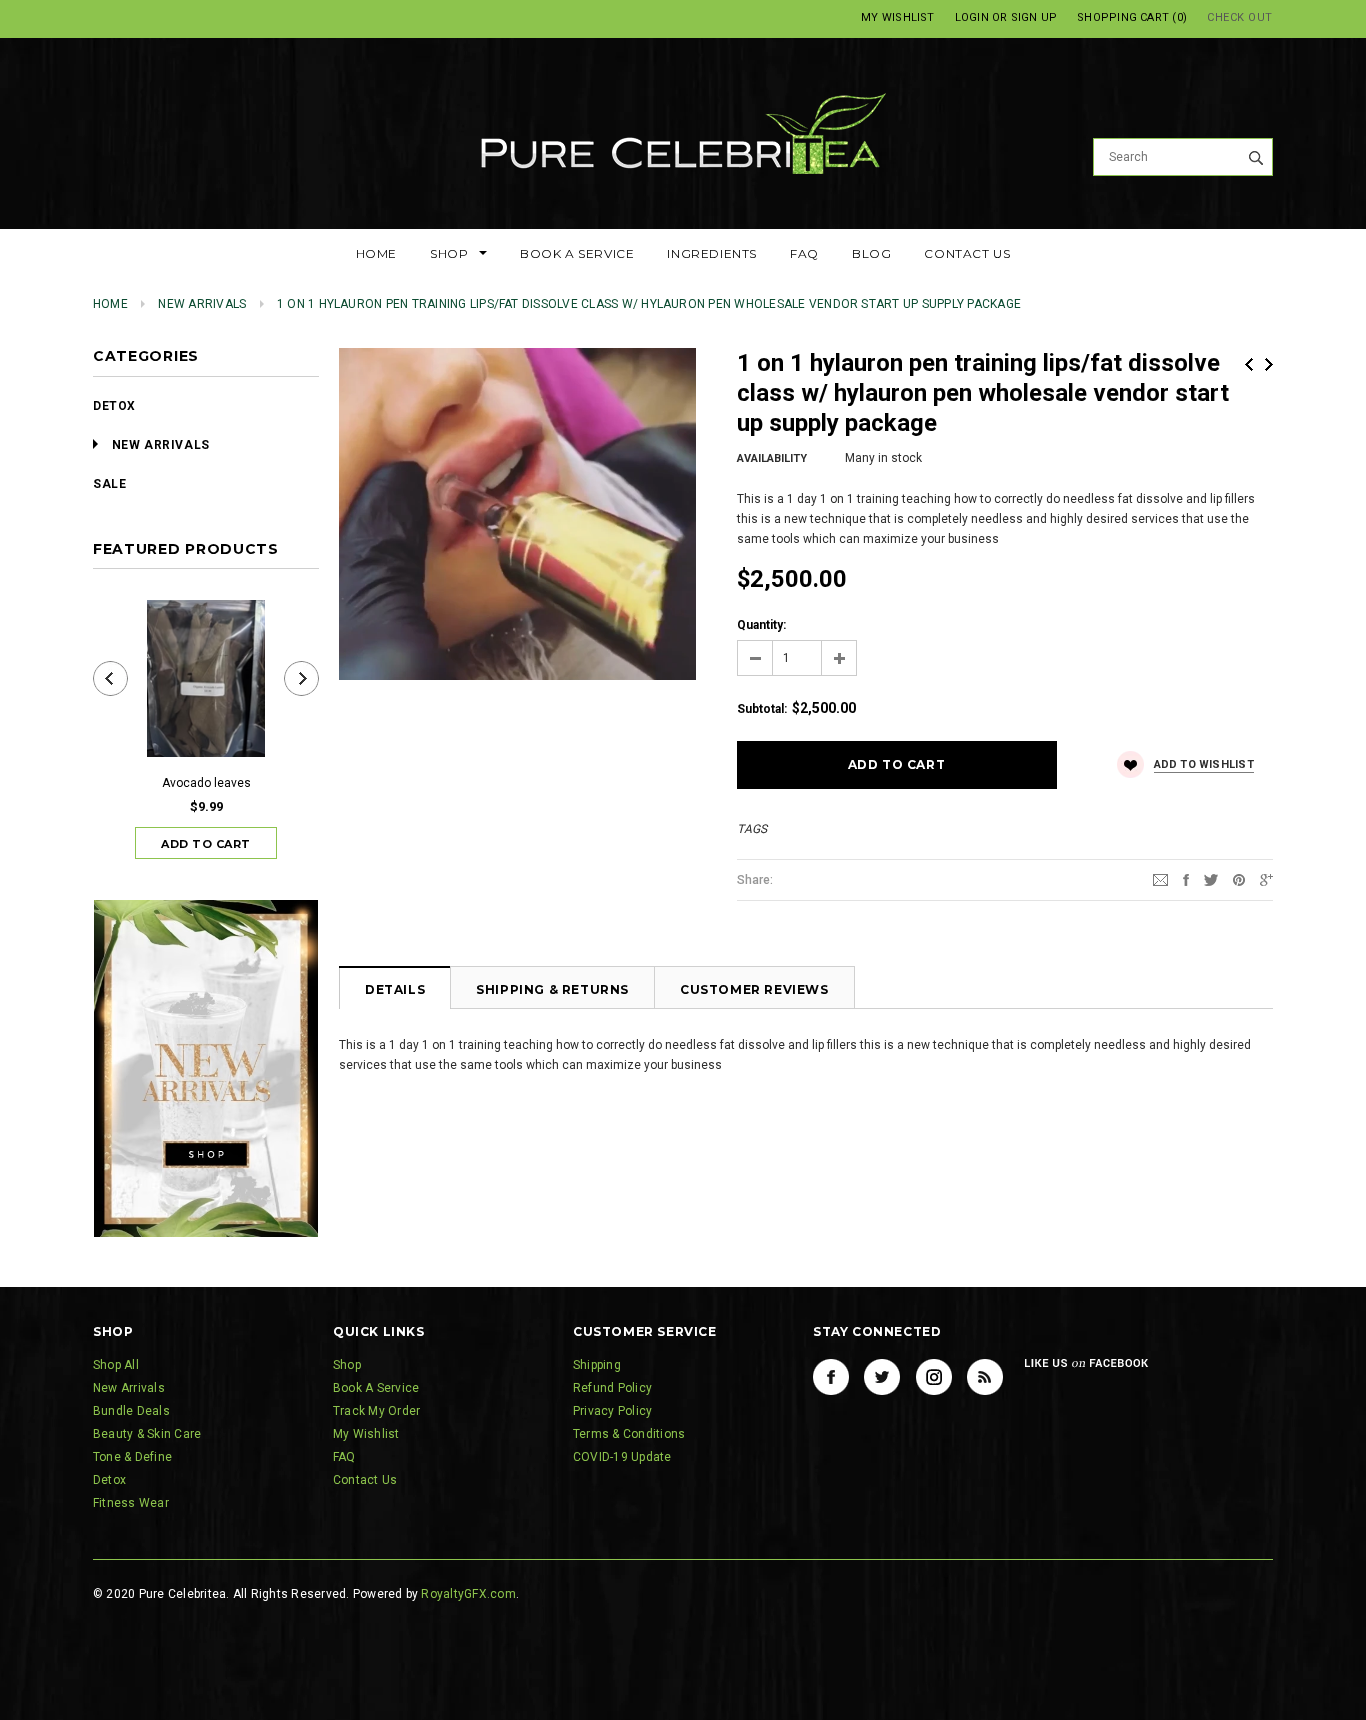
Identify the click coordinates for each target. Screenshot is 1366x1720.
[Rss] (985, 1377)
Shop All (116, 1365)
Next (1269, 364)
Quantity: (761, 625)
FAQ (344, 1457)
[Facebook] (831, 1377)
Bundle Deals (131, 1411)
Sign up (1034, 17)
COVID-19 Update (622, 1457)
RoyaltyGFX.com (468, 1594)
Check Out (1240, 17)
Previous (1249, 364)
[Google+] (1266, 879)
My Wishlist (897, 17)
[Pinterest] (1239, 879)
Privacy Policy (612, 1411)
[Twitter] (1211, 879)
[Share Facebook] (1186, 879)
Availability (772, 458)
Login (972, 17)
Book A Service (376, 1388)
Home (110, 304)
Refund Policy (612, 1388)
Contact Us (365, 1480)
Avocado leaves (206, 783)
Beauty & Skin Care (147, 1434)
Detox (114, 406)
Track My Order (376, 1411)
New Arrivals (202, 304)
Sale (109, 484)
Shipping (597, 1365)
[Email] (1160, 879)
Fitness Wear (131, 1503)
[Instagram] (934, 1377)
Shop (347, 1365)
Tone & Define (132, 1457)
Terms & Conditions (629, 1434)
